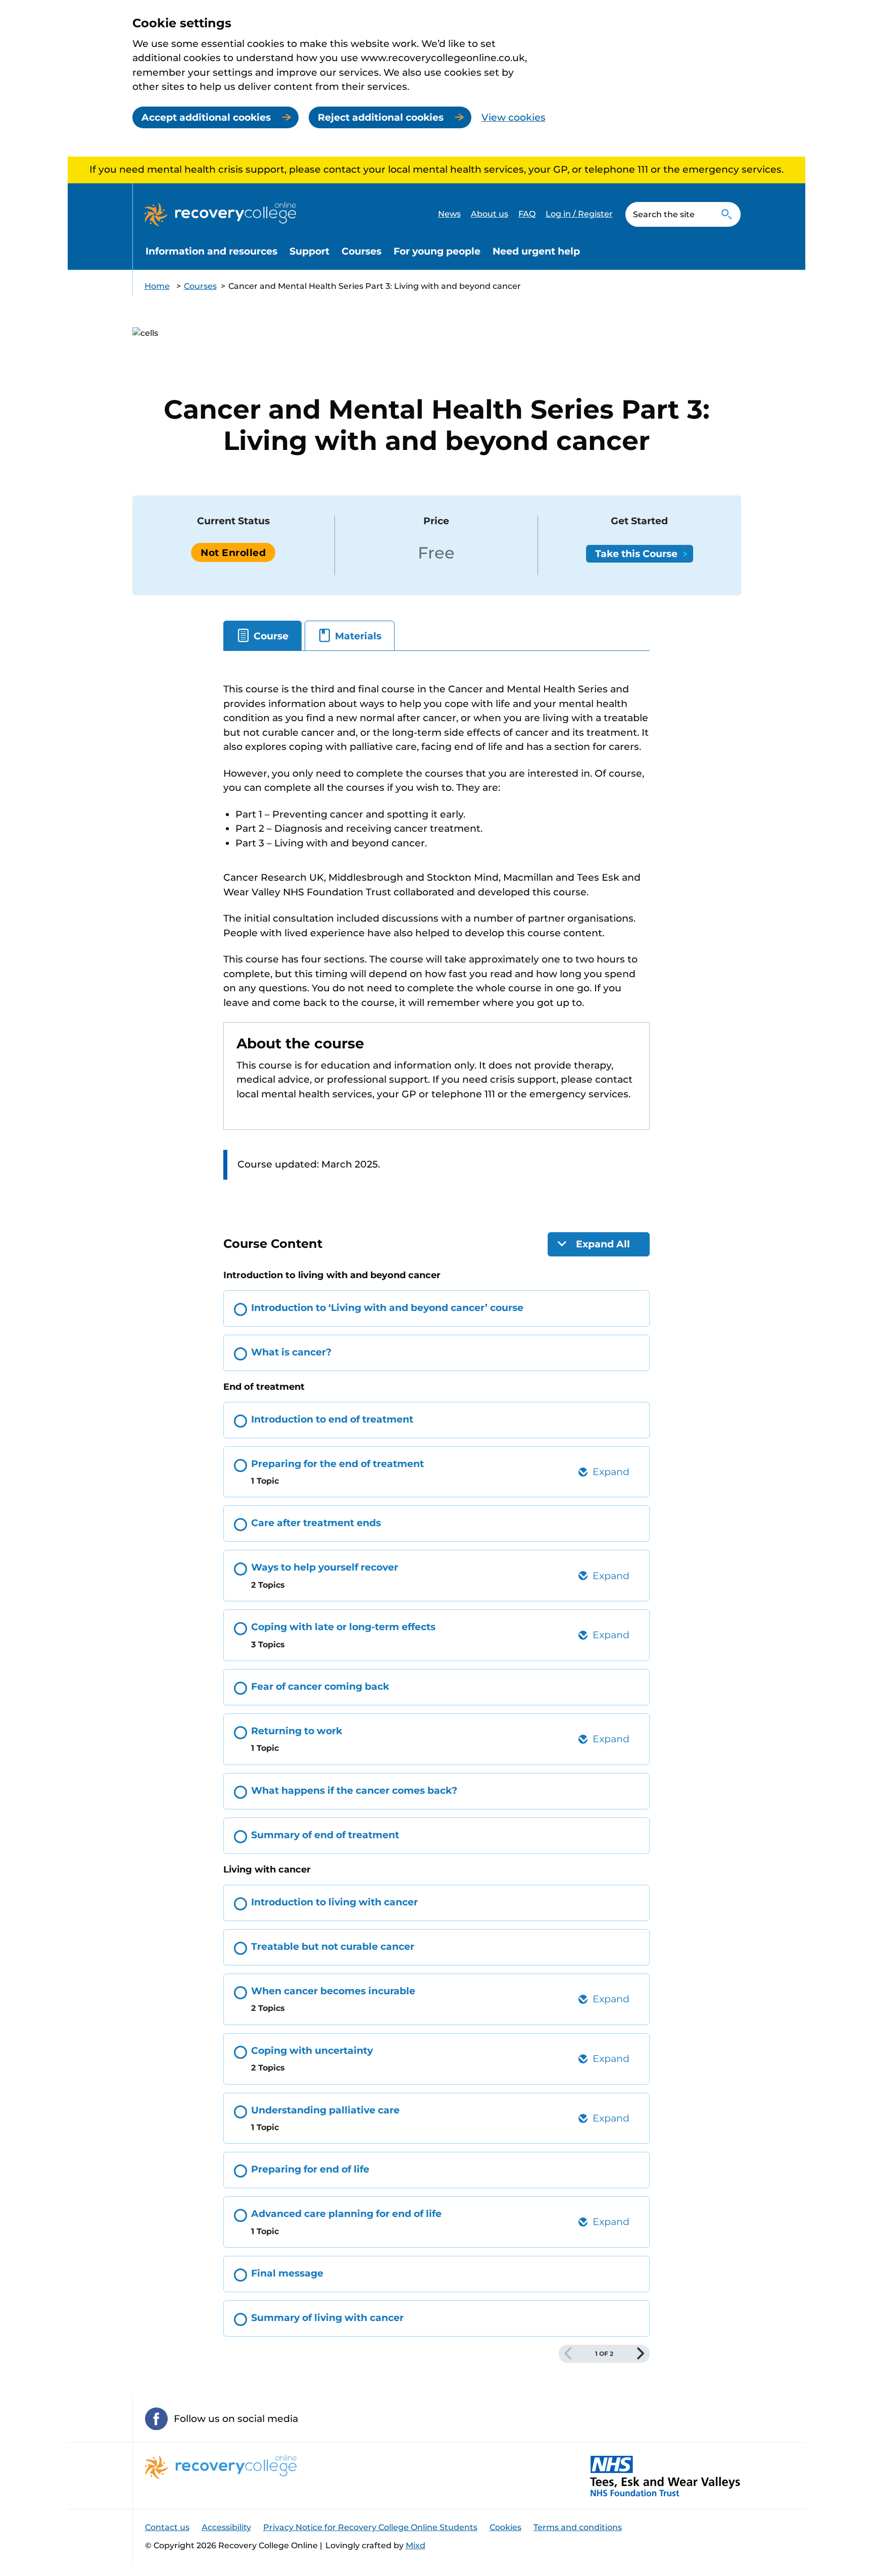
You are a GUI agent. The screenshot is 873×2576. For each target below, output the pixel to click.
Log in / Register (579, 214)
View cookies (514, 117)
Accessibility (226, 2527)
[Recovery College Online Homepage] (220, 214)
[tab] (262, 636)
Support (309, 251)
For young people (437, 251)
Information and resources (211, 251)
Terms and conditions (578, 2527)
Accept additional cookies (206, 117)
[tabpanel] (437, 941)
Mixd (416, 2545)
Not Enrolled (233, 553)
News (449, 214)
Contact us (167, 2527)
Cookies (505, 2527)
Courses (361, 251)
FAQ (527, 214)
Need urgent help (536, 251)
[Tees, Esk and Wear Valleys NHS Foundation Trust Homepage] (665, 2476)
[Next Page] (641, 2354)
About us (490, 214)
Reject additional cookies (381, 117)
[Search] (727, 214)
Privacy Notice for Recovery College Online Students (370, 2527)
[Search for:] (669, 214)
